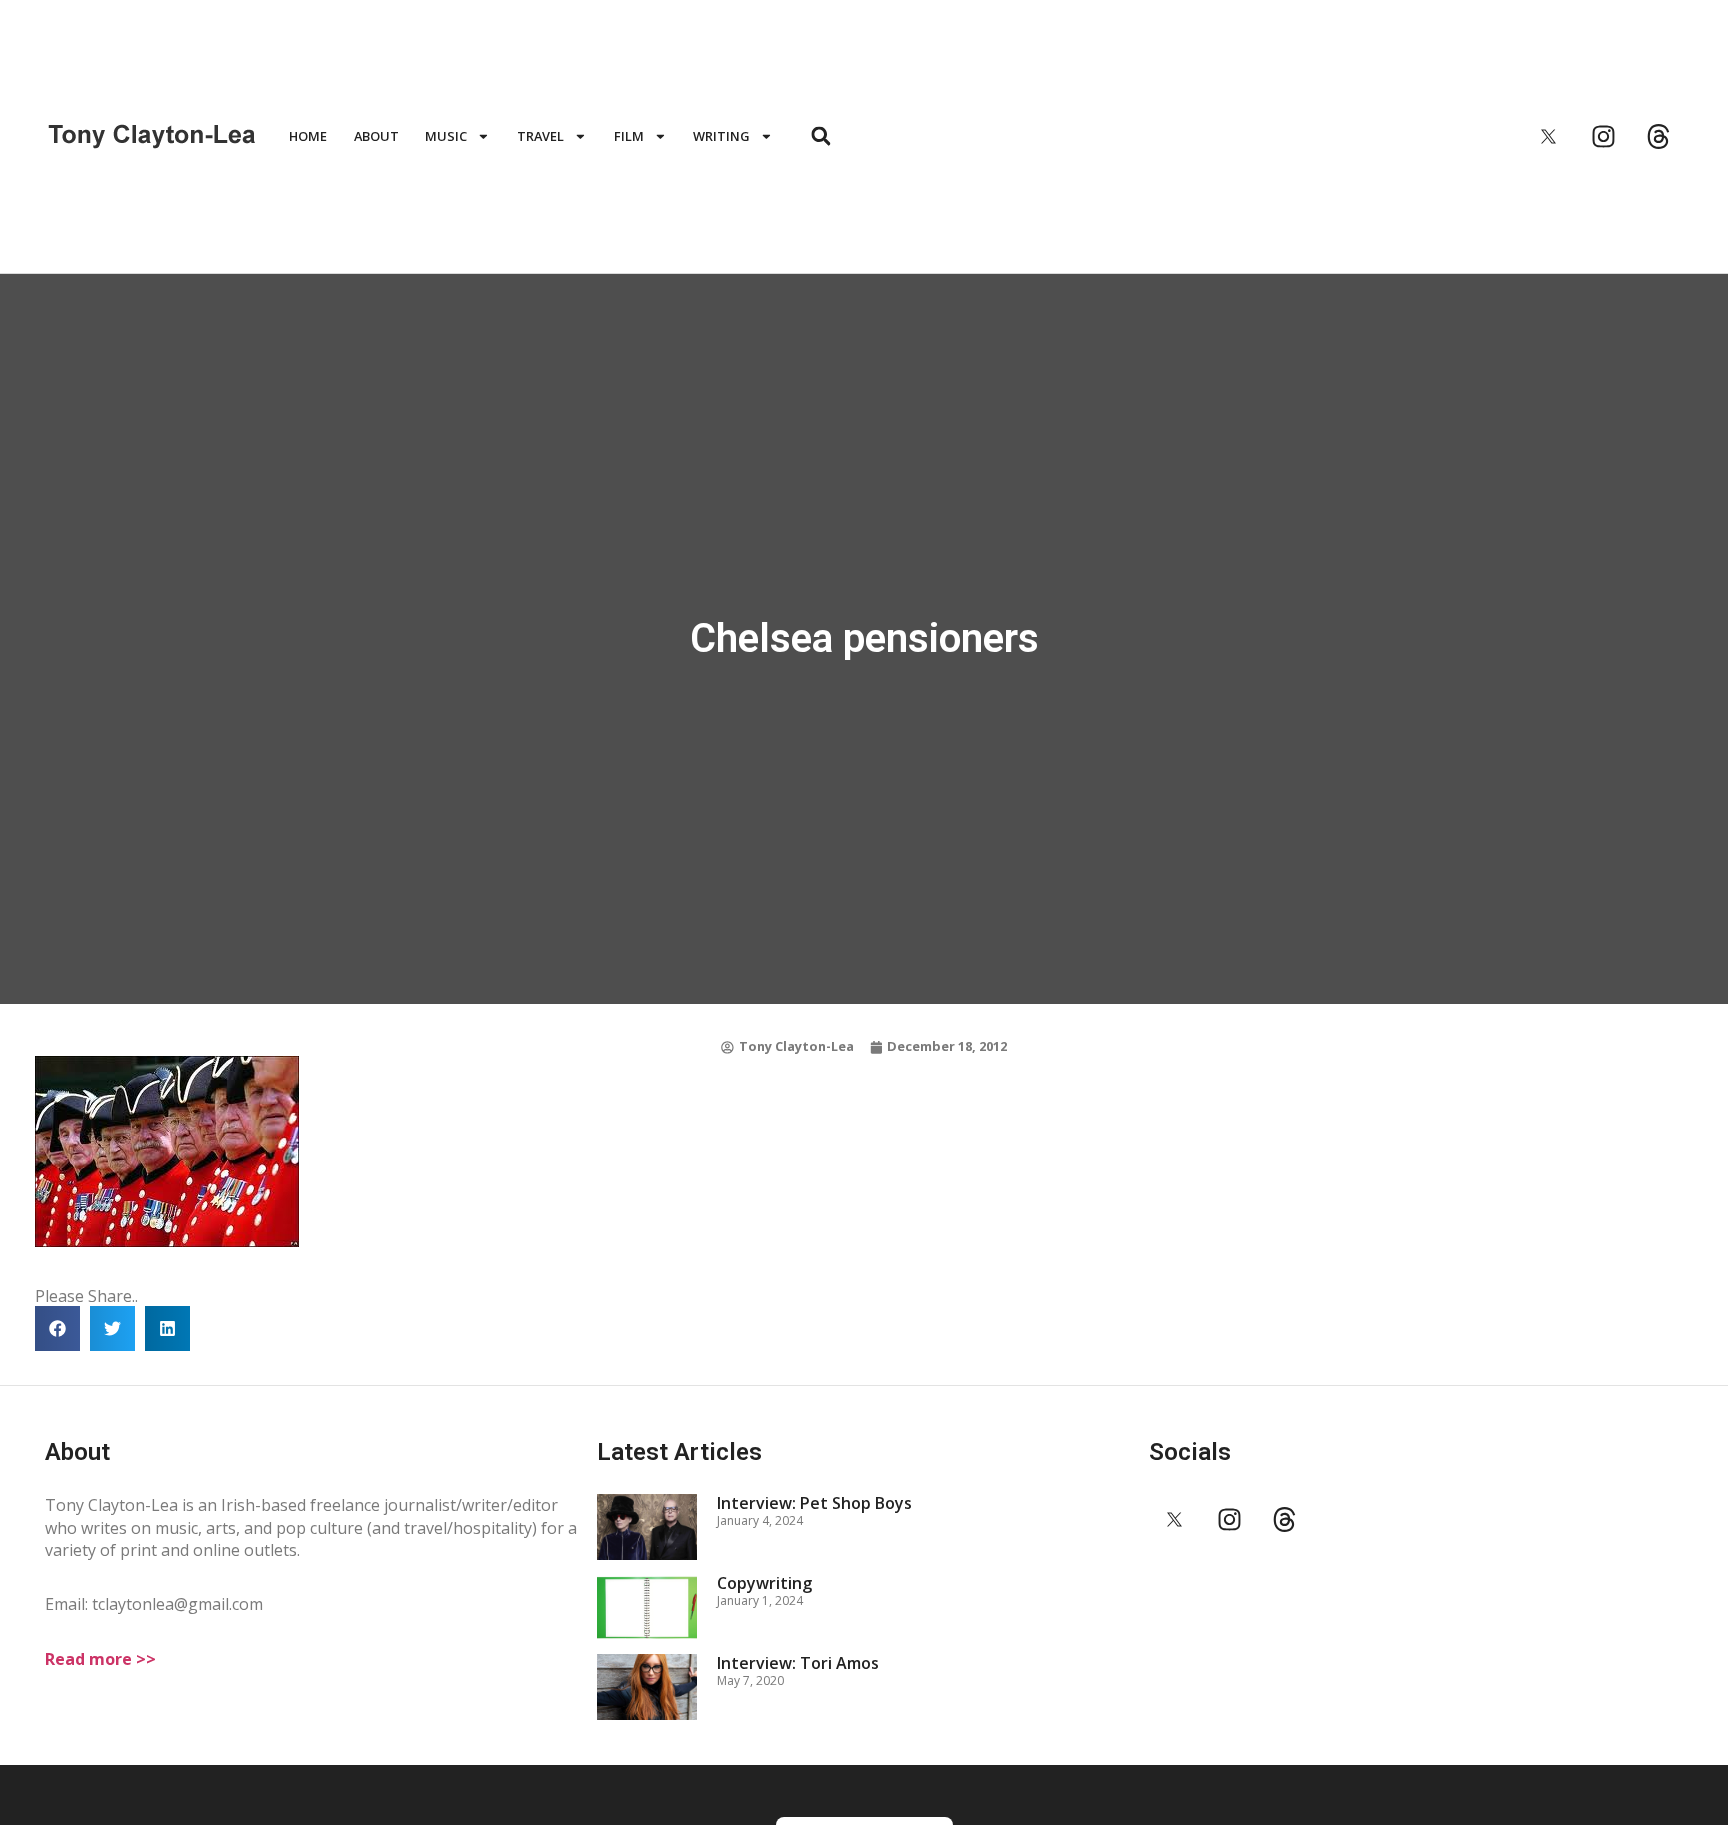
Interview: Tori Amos (798, 1663)
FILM (629, 136)
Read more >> (100, 1659)
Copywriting (764, 1583)
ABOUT (376, 136)
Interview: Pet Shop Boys (814, 1503)
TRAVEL (540, 136)
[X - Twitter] (1548, 136)
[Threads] (1658, 136)
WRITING (721, 136)
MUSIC (446, 136)
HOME (308, 136)
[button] (820, 136)
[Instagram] (1603, 136)
